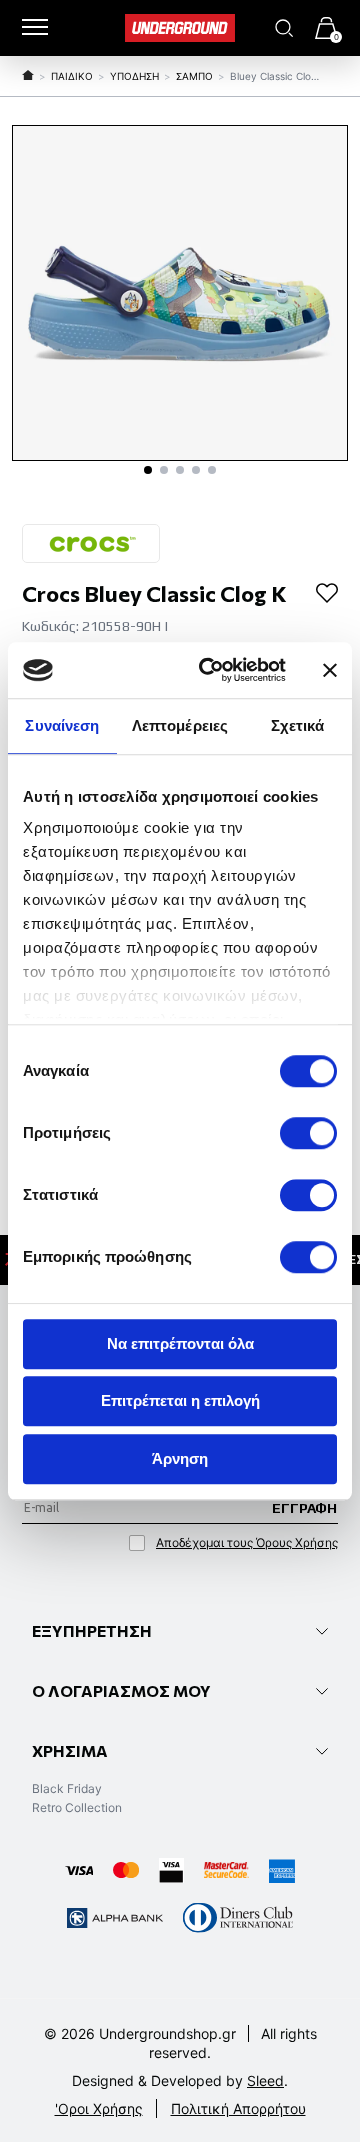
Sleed (265, 2080)
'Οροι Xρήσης (99, 2108)
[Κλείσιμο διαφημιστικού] (330, 670)
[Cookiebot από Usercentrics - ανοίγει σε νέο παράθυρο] (211, 670)
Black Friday (67, 1788)
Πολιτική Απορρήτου (238, 2108)
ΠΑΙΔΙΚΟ (72, 76)
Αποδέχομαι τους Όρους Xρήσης (247, 1542)
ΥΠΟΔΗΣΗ (134, 76)
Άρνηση (180, 1458)
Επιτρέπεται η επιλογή (180, 1400)
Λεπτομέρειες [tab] (180, 725)
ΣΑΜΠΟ (194, 76)
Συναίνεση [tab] (62, 725)
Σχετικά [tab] (298, 725)
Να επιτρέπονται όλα (180, 1343)
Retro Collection (77, 1807)
